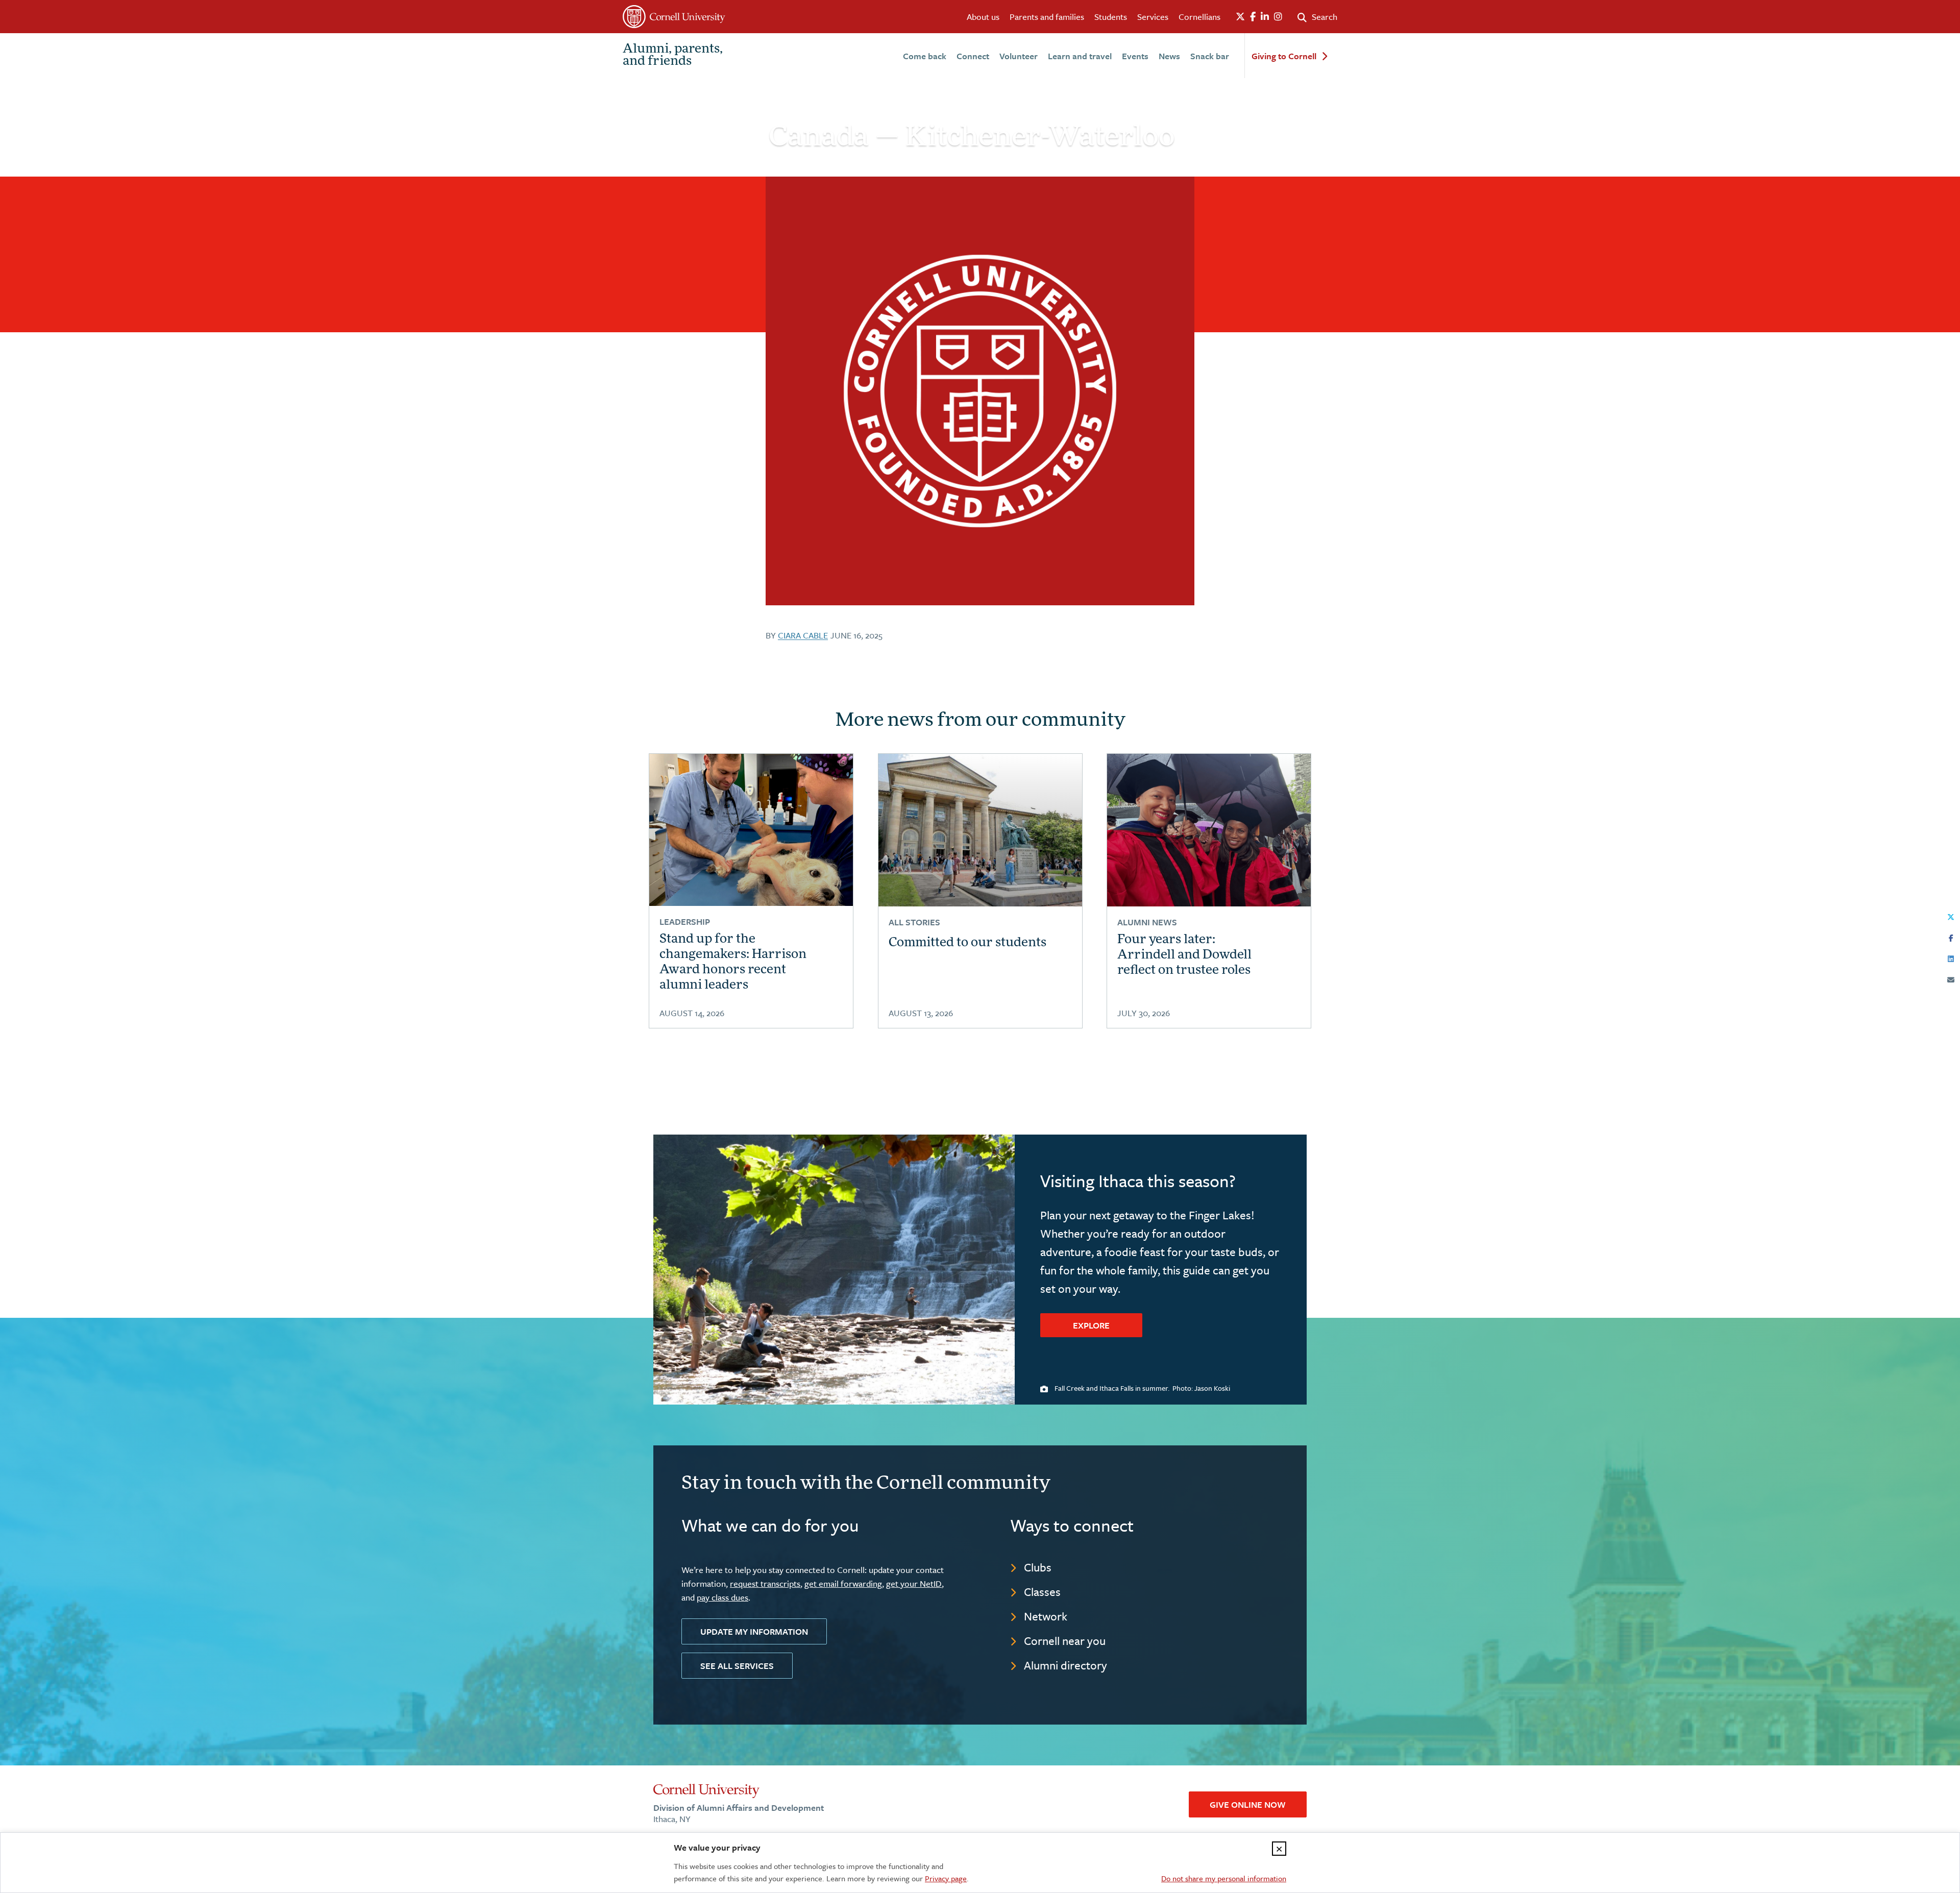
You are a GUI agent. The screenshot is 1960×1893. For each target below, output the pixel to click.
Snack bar (1210, 56)
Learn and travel (1080, 56)
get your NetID (914, 1583)
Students (1111, 17)
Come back (925, 56)
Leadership (685, 921)
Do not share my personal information (1224, 1878)
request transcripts (765, 1583)
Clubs (1038, 1567)
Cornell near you (1065, 1641)
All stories (914, 922)
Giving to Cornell (1284, 56)
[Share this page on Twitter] (1951, 915)
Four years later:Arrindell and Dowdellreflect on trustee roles (1184, 955)
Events (1135, 56)
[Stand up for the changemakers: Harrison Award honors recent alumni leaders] (751, 830)
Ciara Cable (803, 635)
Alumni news (1147, 922)
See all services (737, 1666)
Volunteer (1019, 56)
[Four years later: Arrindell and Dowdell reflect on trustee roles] (1209, 830)
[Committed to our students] (980, 830)
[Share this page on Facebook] (1951, 936)
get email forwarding (843, 1583)
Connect (973, 56)
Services (1153, 17)
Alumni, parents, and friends (673, 56)
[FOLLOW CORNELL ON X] (1240, 17)
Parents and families (1047, 17)
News (1169, 56)
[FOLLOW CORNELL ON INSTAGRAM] (1278, 17)
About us (983, 17)
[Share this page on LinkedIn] (1951, 957)
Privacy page (946, 1878)
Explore (1091, 1325)
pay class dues (722, 1597)
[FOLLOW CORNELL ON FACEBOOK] (1253, 17)
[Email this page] (1951, 978)
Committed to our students (967, 943)
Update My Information (754, 1631)
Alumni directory (1065, 1665)
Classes (1042, 1592)
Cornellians (1199, 17)
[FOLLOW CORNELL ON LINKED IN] (1265, 17)
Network (1046, 1616)
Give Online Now (1248, 1804)
